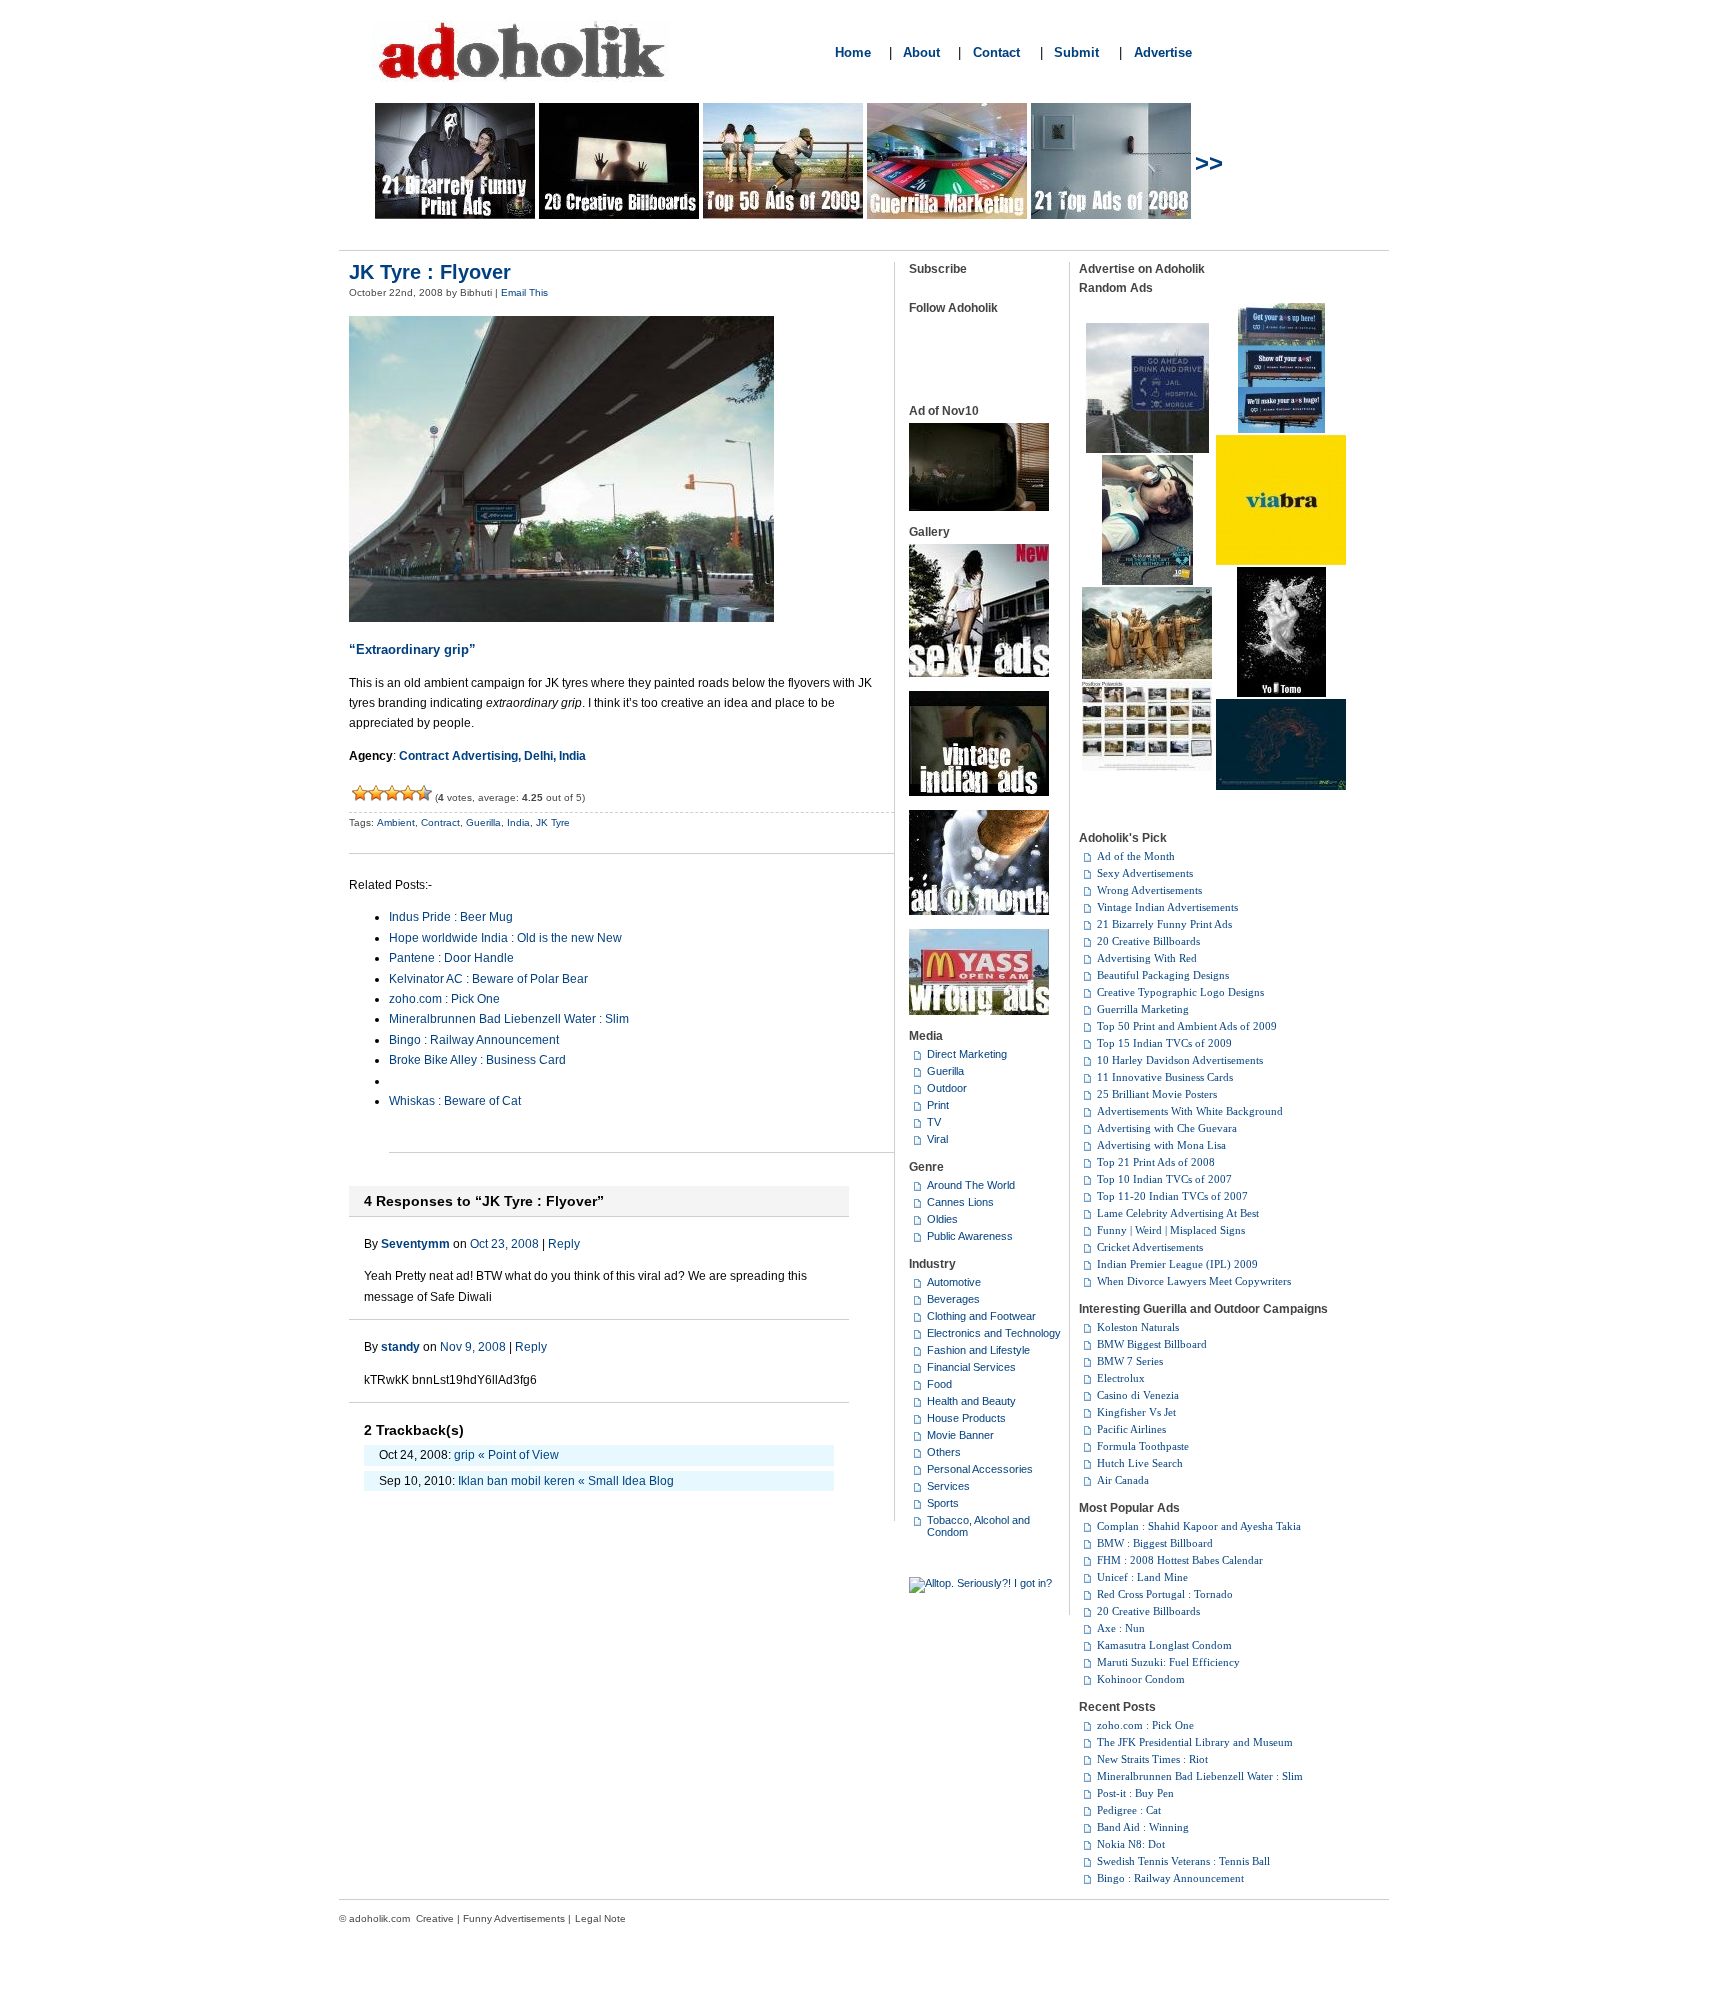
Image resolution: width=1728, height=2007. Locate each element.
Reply (564, 1244)
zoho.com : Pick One (444, 999)
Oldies (942, 1219)
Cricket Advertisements (1150, 1247)
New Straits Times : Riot (1152, 1759)
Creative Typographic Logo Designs (1180, 992)
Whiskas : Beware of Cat (455, 1101)
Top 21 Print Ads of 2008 (1156, 1162)
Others (944, 1452)
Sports (943, 1503)
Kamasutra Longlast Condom (1164, 1645)
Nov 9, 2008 (473, 1347)
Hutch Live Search (1140, 1463)
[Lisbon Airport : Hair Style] (1281, 786)
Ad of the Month (1136, 856)
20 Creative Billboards (1148, 941)
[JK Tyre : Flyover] (561, 618)
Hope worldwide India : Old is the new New (505, 938)
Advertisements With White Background (1190, 1111)
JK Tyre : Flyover (430, 272)
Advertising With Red (1147, 958)
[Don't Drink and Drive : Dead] (1147, 449)
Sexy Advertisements (1145, 873)
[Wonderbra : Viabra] (1281, 561)
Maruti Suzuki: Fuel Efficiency (1168, 1662)
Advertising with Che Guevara (1167, 1128)
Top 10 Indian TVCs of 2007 (1164, 1179)
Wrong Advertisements (1149, 890)
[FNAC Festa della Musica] (1147, 581)
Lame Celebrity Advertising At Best (1178, 1213)
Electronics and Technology (994, 1333)
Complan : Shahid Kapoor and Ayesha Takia (1199, 1526)
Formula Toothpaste (1143, 1446)
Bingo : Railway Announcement (474, 1040)
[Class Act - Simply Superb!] (424, 793)
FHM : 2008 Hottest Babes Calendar (1180, 1560)
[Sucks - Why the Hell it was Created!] (360, 793)
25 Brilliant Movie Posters (1157, 1094)
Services (948, 1486)
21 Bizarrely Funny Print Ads (1164, 924)
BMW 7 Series (1130, 1361)
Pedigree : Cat (1129, 1810)
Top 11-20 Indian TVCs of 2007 (1172, 1196)
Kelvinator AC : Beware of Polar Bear (488, 979)
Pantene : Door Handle (451, 958)
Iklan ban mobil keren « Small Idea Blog (566, 1481)
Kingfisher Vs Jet (1136, 1412)
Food (939, 1384)
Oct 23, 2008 (504, 1244)
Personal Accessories (980, 1469)
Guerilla (483, 822)
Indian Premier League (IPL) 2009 (1177, 1264)
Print (938, 1105)
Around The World (971, 1185)
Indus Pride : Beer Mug (451, 917)
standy (400, 1347)
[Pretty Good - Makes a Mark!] (408, 793)
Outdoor (947, 1088)
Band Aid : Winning (1143, 1827)
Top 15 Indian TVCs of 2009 (1164, 1043)
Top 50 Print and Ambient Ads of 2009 (1187, 1026)
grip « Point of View (506, 1455)
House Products (966, 1418)
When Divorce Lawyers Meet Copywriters (1194, 1281)
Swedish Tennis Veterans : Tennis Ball (1183, 1861)
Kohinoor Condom (1141, 1679)
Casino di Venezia (1138, 1395)
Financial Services (971, 1367)
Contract (440, 822)
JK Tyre (553, 822)
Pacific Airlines (1131, 1429)
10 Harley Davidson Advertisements (1180, 1060)
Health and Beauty (971, 1401)
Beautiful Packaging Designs (1163, 975)
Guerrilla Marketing (1143, 1009)
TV (934, 1122)
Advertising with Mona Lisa (1161, 1145)
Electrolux (1121, 1378)
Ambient (396, 822)
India (518, 822)
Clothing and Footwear (981, 1316)
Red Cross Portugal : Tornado (1165, 1594)
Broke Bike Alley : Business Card (477, 1060)
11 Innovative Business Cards (1165, 1077)
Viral (937, 1139)
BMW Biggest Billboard (1152, 1344)
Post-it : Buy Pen (1135, 1793)
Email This (524, 292)
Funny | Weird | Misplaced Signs (1171, 1230)
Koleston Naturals (1138, 1327)
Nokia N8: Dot (1131, 1844)
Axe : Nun (1121, 1628)
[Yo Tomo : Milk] (1281, 693)
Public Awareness (970, 1236)
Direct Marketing (967, 1054)
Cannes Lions (960, 1202)
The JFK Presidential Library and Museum (1195, 1742)
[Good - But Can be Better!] (392, 793)
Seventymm (415, 1244)
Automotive (954, 1282)
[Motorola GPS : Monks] (1147, 675)
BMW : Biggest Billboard (1155, 1543)
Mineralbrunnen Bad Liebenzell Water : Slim (509, 1019)
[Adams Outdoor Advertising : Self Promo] (1281, 429)
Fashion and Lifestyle (978, 1350)
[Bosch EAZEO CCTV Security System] (1147, 767)
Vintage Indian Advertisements (1167, 907)
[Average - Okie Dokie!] (376, 793)
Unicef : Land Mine (1142, 1577)
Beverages (953, 1299)
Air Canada (1123, 1480)
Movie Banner (960, 1435)
